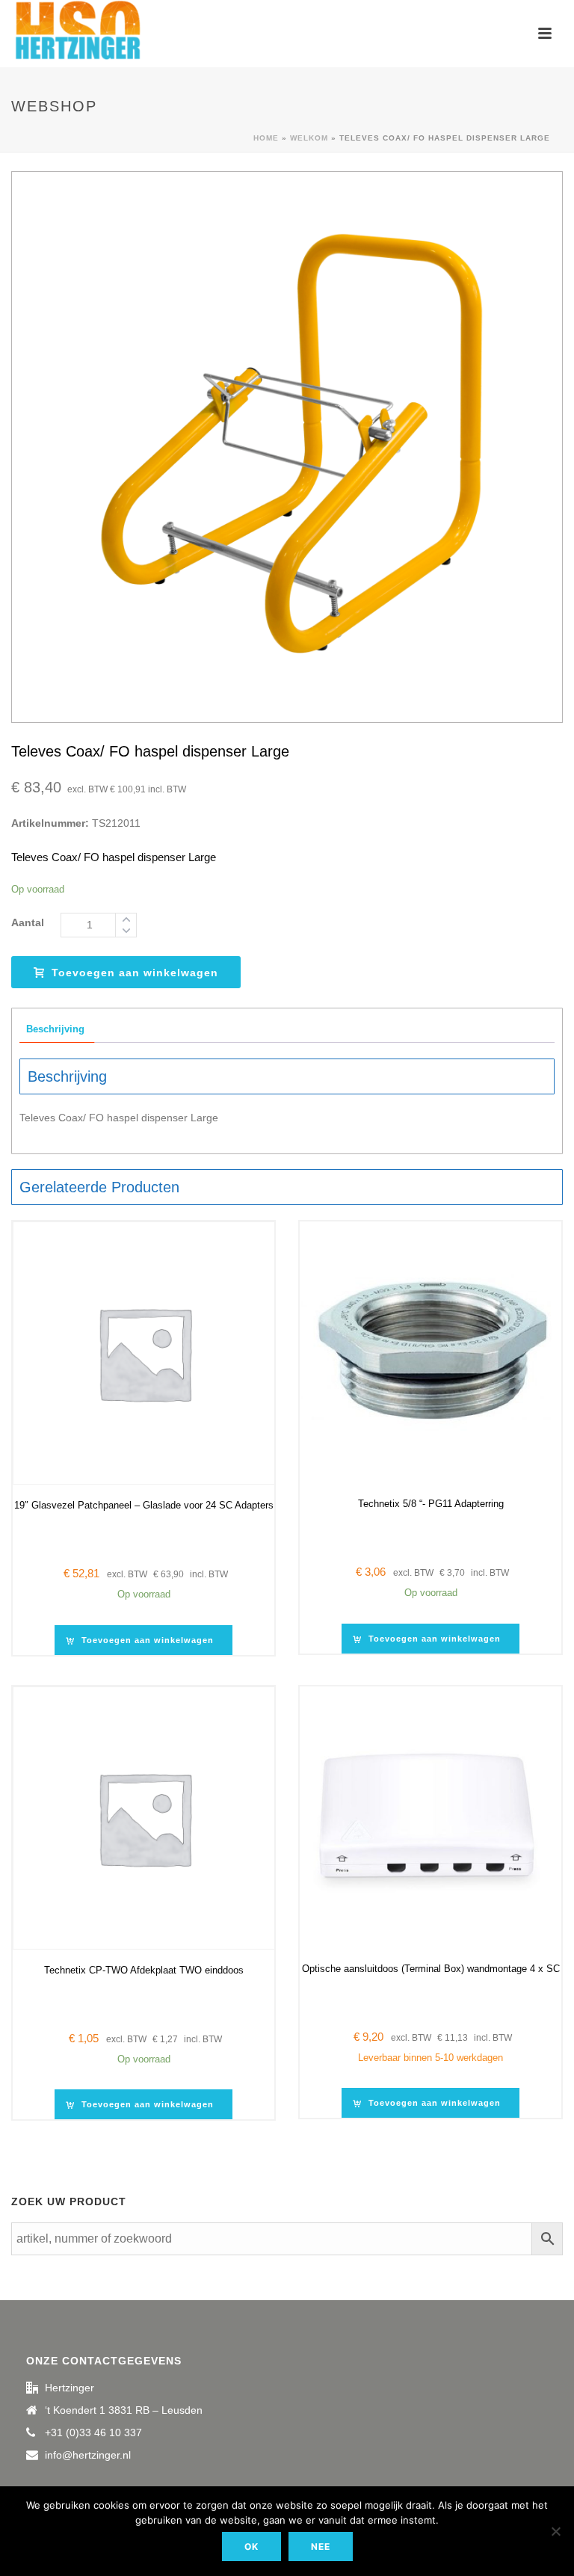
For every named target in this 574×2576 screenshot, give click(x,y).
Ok (251, 2546)
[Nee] (555, 2531)
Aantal (28, 922)
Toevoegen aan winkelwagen (135, 973)
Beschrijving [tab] (55, 1029)
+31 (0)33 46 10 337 (93, 2432)
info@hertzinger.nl (88, 2455)
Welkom (309, 138)
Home (266, 138)
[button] (143, 1640)
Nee (321, 2546)
